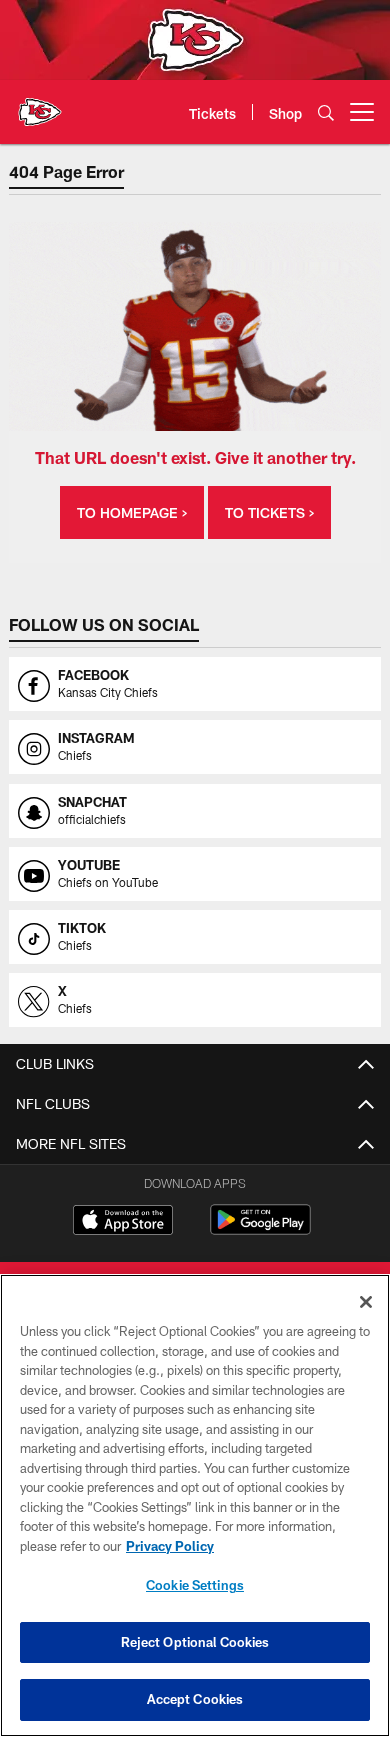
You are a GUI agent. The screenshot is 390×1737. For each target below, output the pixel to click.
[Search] (326, 112)
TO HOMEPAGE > (132, 512)
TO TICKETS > (269, 512)
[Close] (366, 1302)
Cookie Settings (195, 1585)
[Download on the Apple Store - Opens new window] (123, 1222)
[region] (195, 1505)
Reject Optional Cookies (195, 1642)
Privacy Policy (170, 1546)
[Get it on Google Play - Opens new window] (260, 1229)
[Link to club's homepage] (40, 104)
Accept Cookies (195, 1699)
